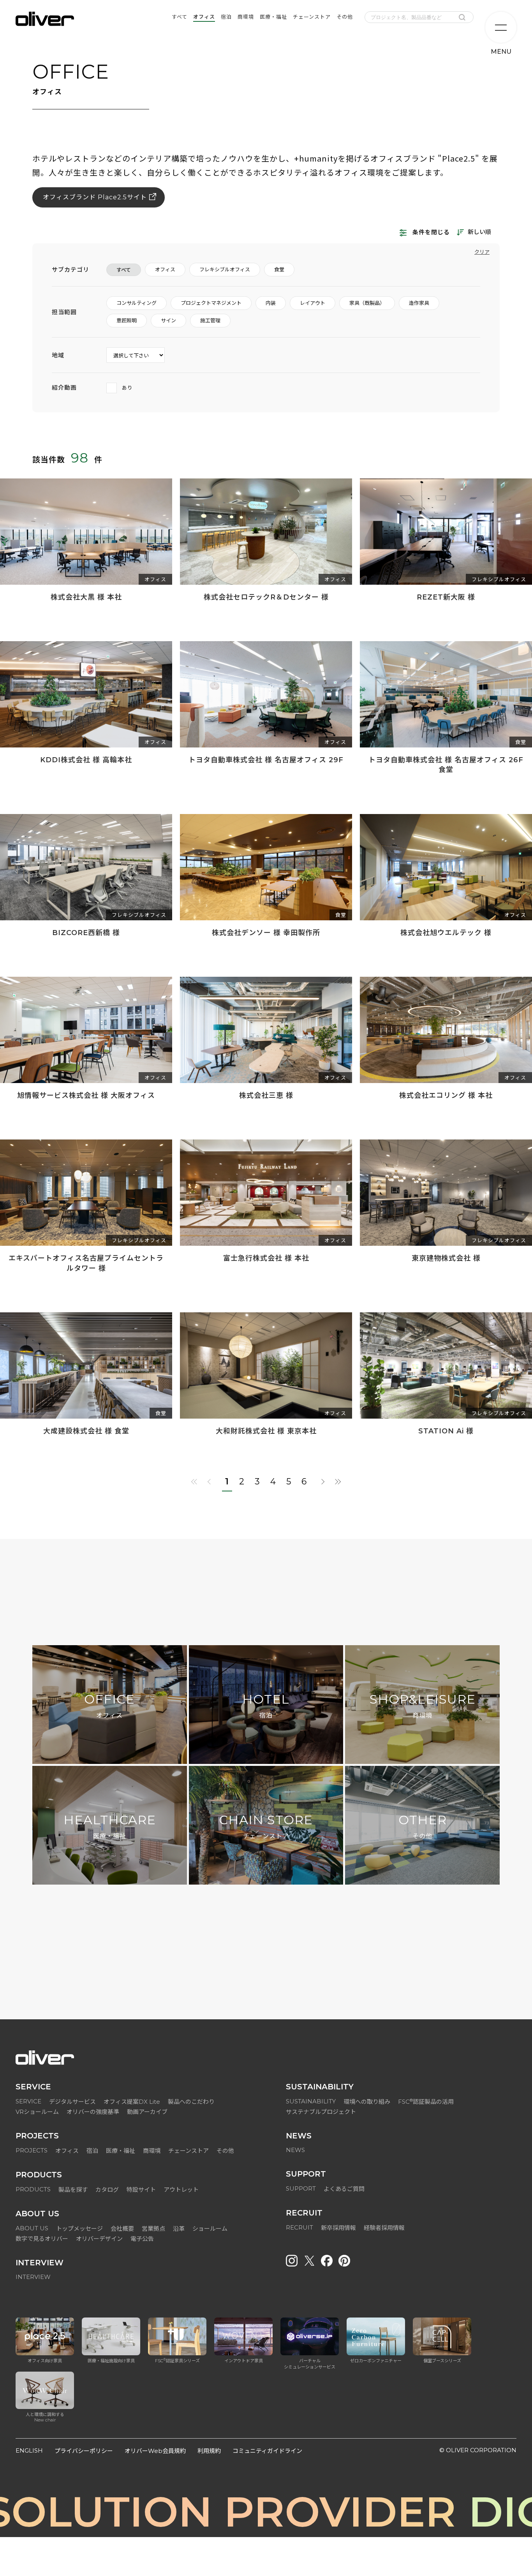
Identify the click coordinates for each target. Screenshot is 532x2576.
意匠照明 (127, 320)
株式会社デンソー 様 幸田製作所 (266, 933)
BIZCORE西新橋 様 (86, 933)
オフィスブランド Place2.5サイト (95, 197)
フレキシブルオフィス (225, 269)
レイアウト (313, 303)
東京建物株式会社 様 (446, 1258)
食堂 (279, 269)
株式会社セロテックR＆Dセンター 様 (266, 597)
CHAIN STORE (266, 1826)
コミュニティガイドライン (267, 2451)
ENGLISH (29, 2450)
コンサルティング (137, 303)
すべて (124, 270)
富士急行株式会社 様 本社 (266, 1258)
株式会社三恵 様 (266, 1095)
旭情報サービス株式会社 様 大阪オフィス (86, 1095)
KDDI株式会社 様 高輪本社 (86, 760)
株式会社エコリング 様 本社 (446, 1095)
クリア (482, 252)
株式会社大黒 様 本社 (86, 597)
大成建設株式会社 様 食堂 (86, 1431)
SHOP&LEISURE (423, 1706)
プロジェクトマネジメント (211, 303)
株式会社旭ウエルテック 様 (446, 933)
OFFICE (109, 1706)
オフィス (165, 269)
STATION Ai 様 (446, 1431)
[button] (266, 1936)
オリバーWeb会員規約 (155, 2451)
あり (127, 388)
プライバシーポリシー (84, 2451)
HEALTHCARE (110, 1826)
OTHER (423, 1826)
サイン (168, 320)
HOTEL (266, 1706)
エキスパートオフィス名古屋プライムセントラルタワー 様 (86, 1263)
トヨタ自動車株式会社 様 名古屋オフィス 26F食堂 (446, 765)
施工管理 (210, 320)
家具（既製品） (367, 303)
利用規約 (209, 2451)
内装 (271, 303)
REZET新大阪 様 (446, 597)
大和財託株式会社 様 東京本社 (266, 1431)
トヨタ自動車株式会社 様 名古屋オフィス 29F (266, 760)
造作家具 (419, 303)
